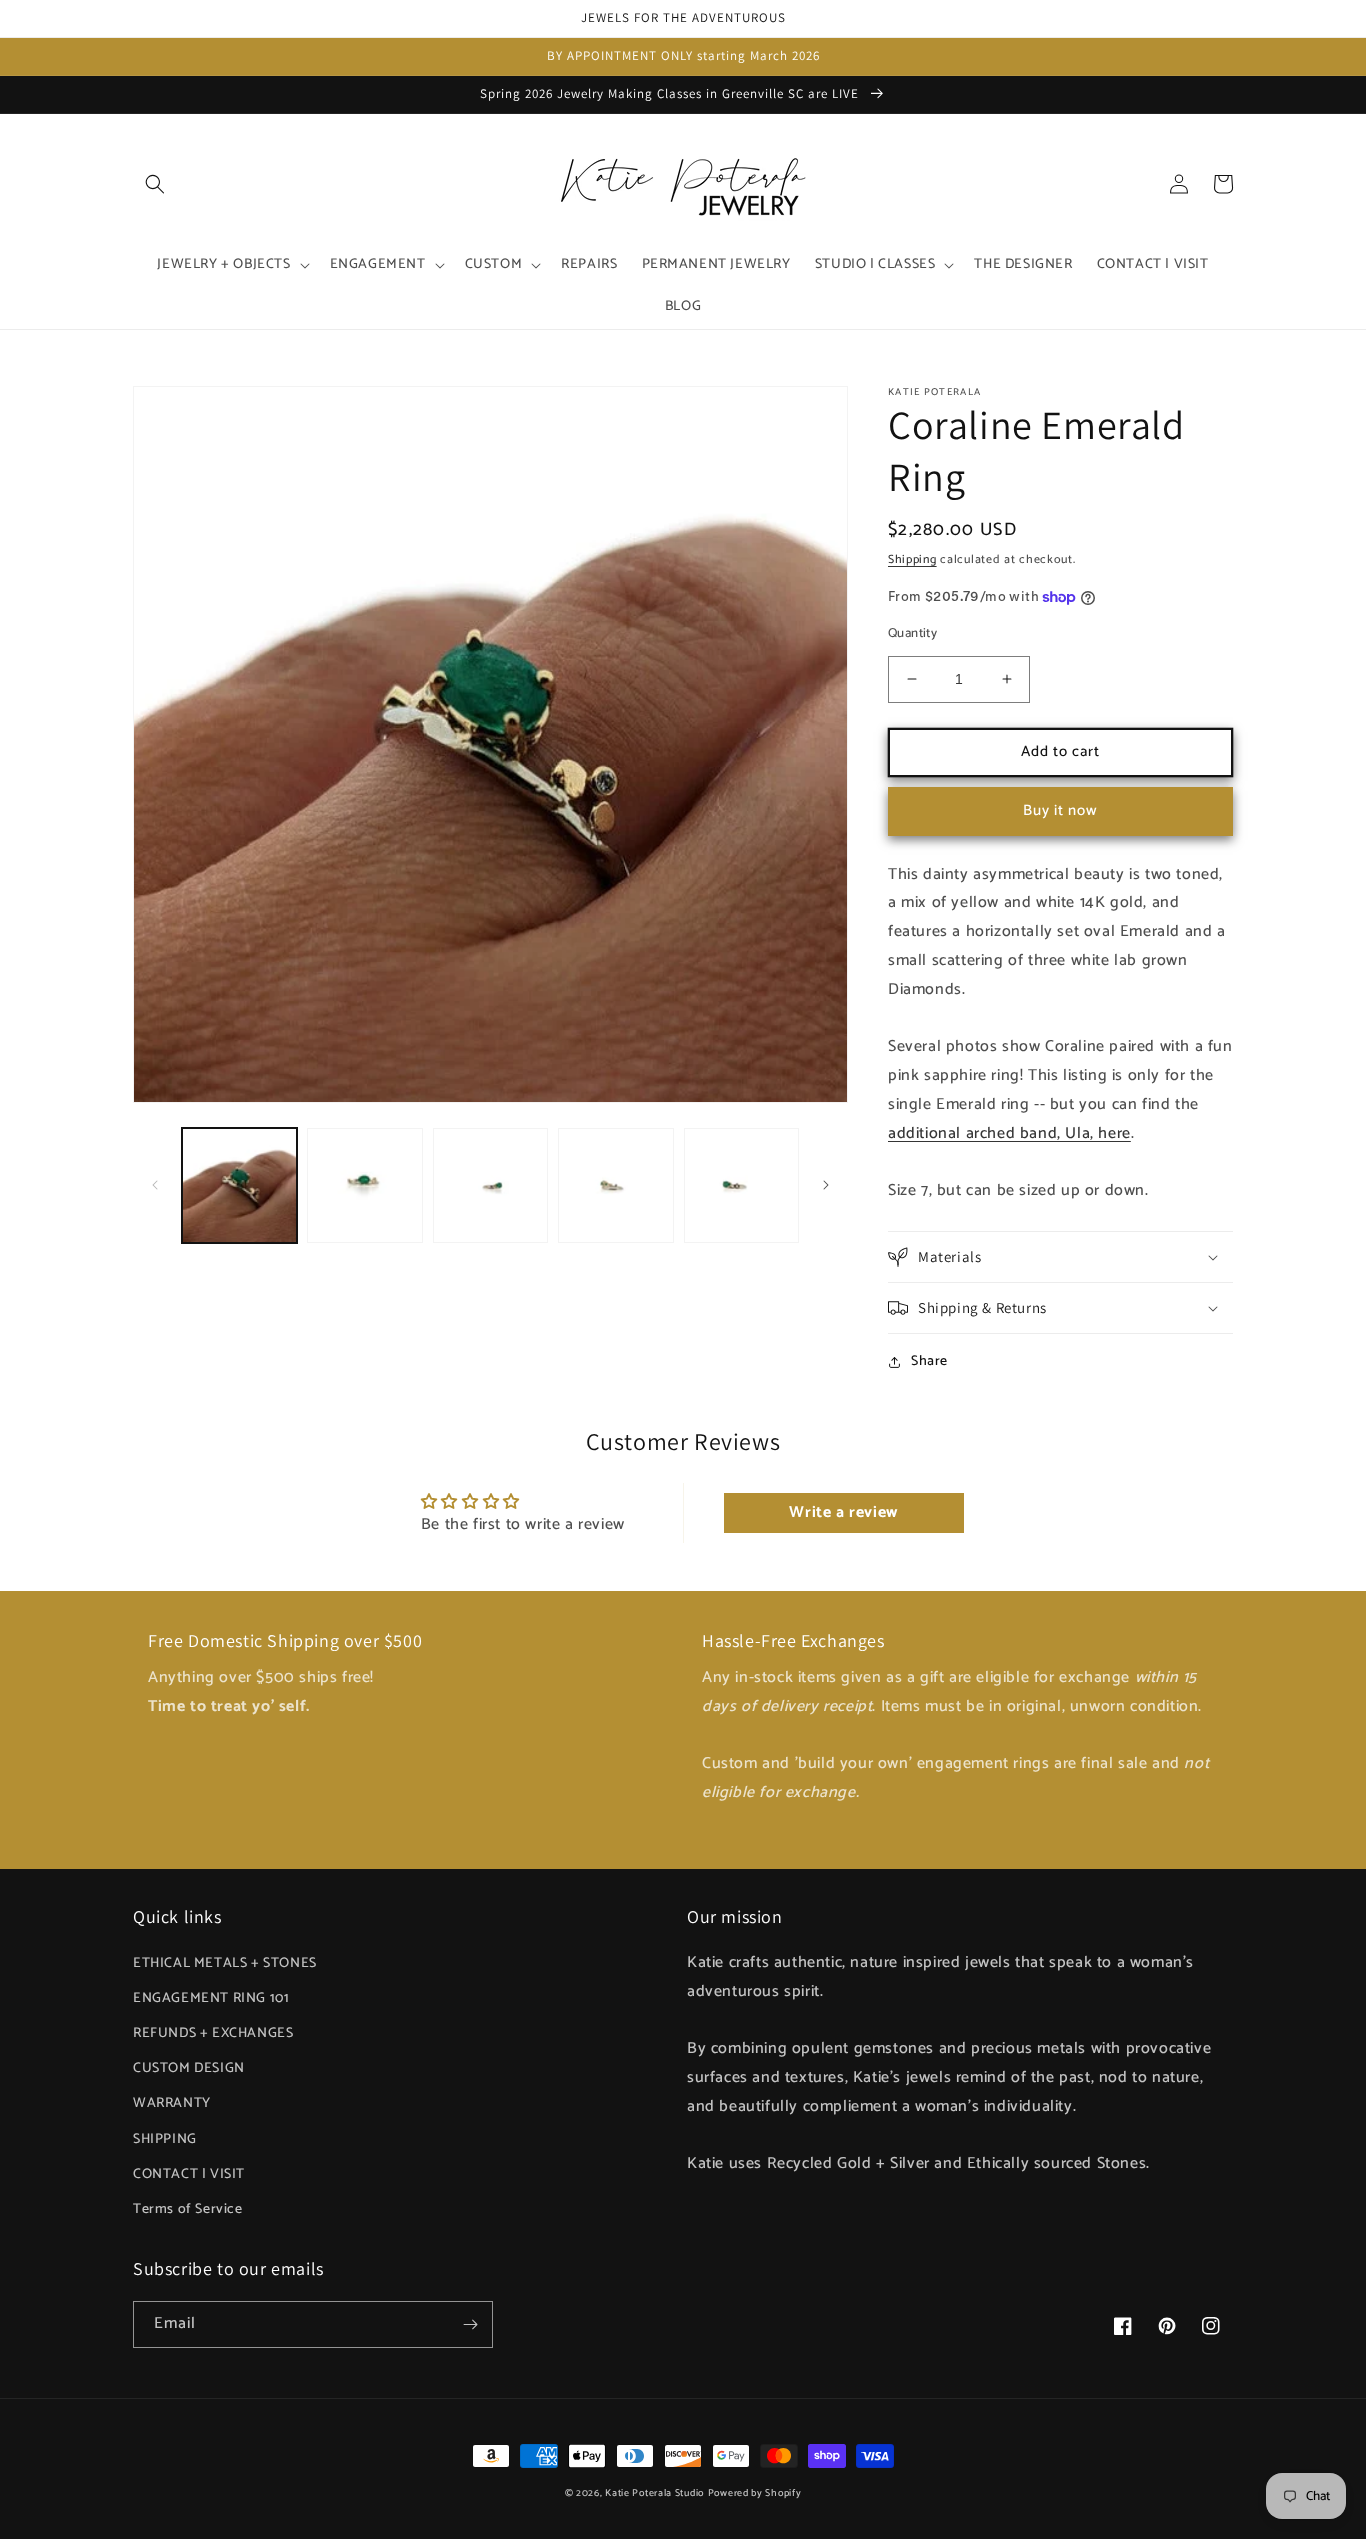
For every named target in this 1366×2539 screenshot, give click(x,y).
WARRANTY (172, 2103)
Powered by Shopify (755, 2493)
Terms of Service (188, 2209)
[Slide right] (826, 1185)
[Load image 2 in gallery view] (364, 1185)
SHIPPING (165, 2139)
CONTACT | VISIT (189, 2174)
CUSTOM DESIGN (189, 2068)
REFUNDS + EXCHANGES (213, 2033)
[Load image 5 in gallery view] (741, 1185)
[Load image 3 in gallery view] (490, 1185)
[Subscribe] (470, 2324)
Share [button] (929, 1361)
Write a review (843, 1512)
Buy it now (1060, 810)
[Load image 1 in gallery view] (239, 1185)
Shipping (912, 559)
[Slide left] (155, 1185)
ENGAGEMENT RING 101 (211, 1998)
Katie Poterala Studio (654, 2493)
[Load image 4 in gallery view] (615, 1185)
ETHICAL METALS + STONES (225, 1963)
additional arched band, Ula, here (1009, 1133)
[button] (155, 184)
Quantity (912, 634)
